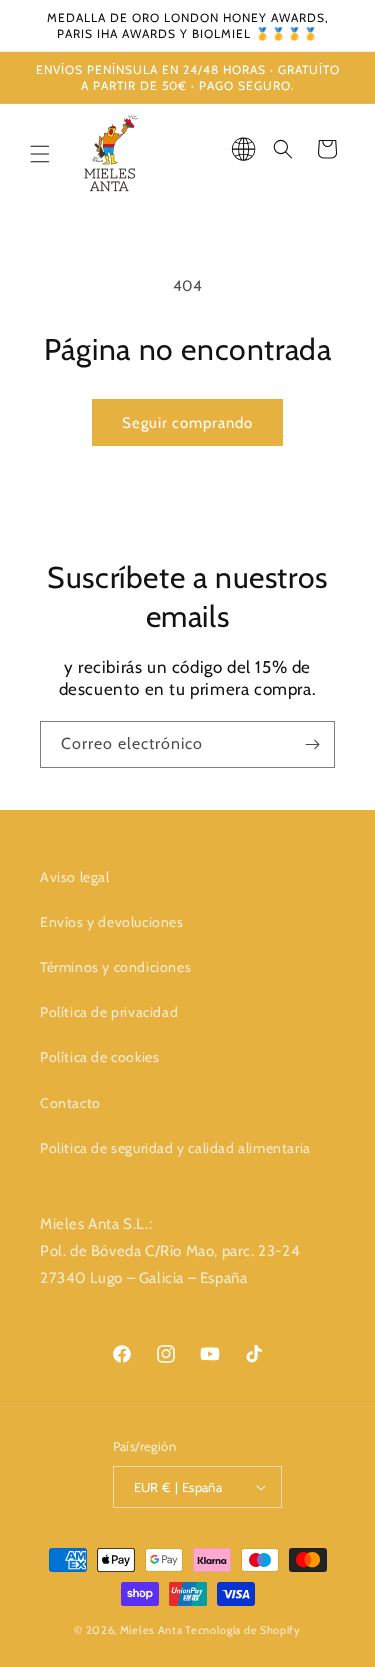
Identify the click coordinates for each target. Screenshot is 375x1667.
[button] (40, 154)
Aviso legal (75, 877)
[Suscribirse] (312, 744)
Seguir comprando (187, 423)
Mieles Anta (151, 1630)
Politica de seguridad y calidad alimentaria (175, 1148)
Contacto (70, 1103)
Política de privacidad (109, 1012)
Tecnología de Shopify (243, 1630)
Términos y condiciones (115, 967)
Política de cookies (99, 1057)
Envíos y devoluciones (112, 922)
